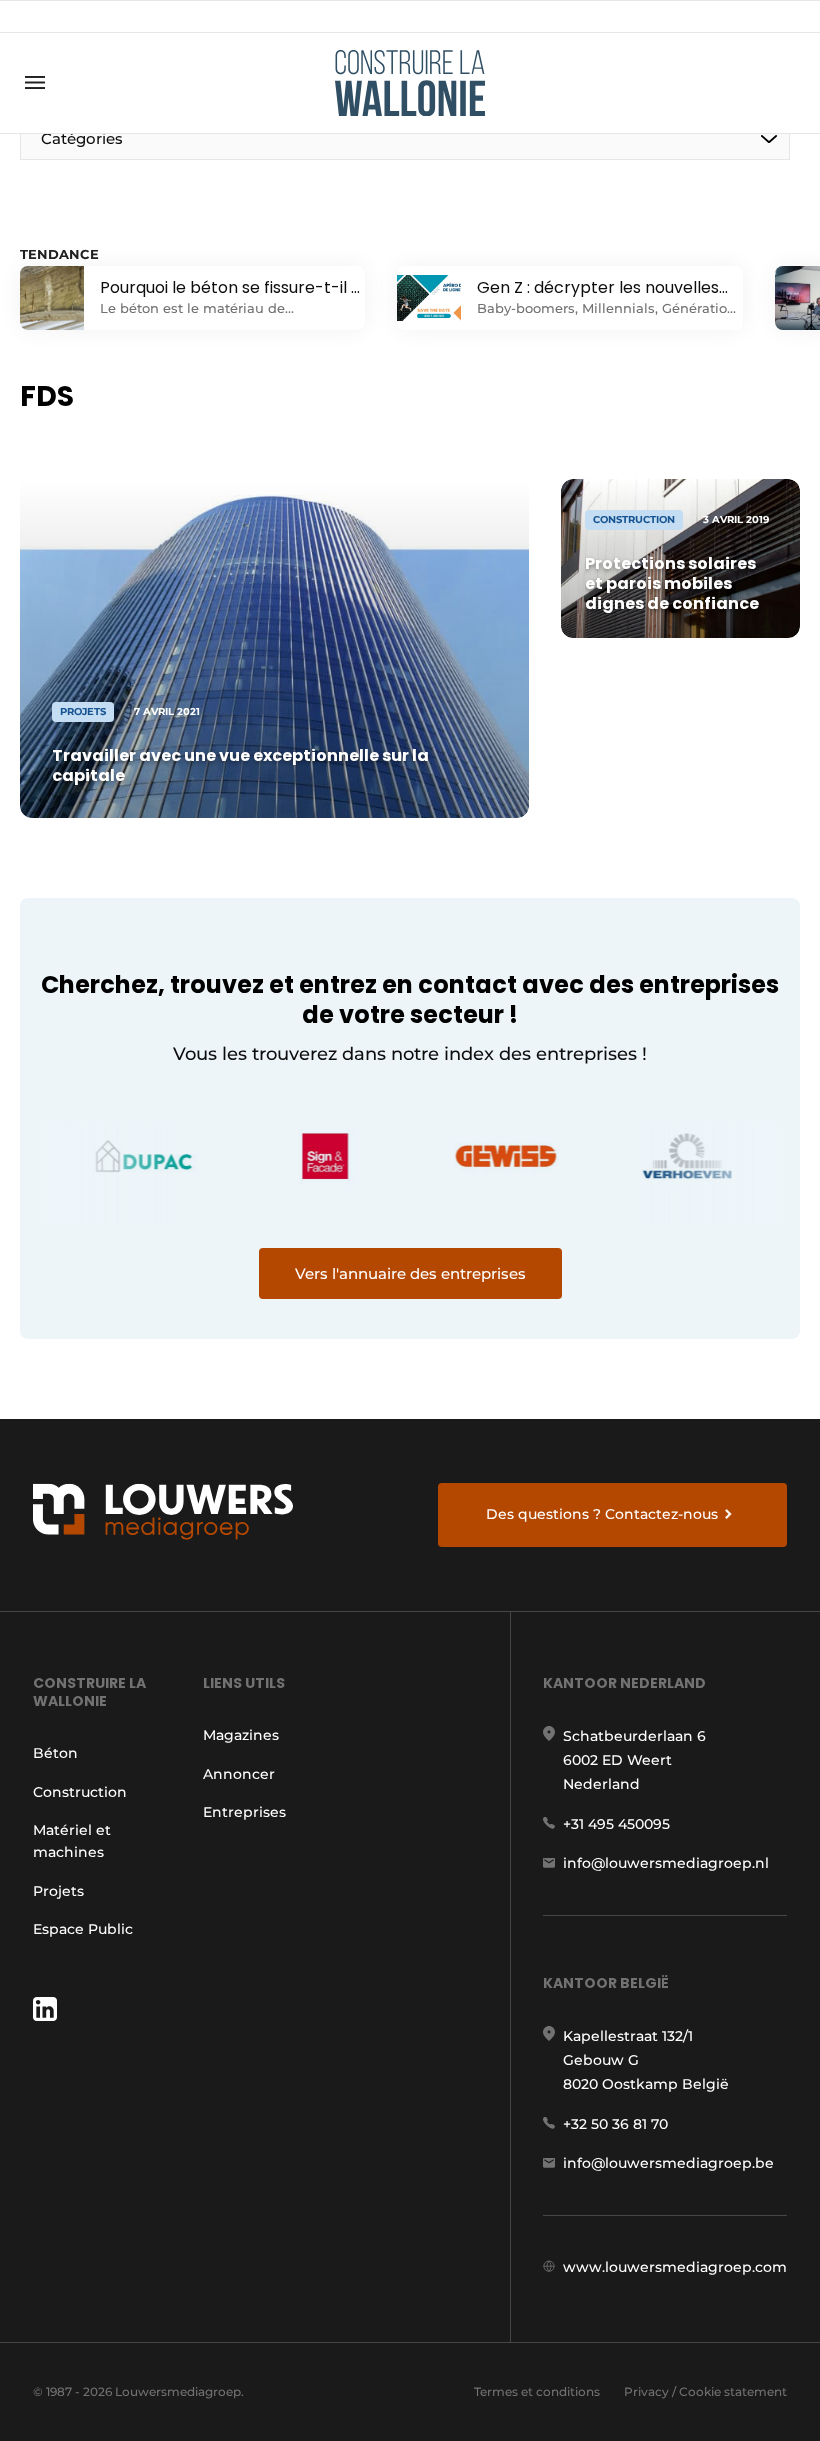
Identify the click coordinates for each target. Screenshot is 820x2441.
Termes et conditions (537, 2391)
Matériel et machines (72, 1841)
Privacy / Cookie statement (705, 2391)
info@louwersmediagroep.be (668, 2163)
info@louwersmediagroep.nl (666, 1863)
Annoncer (239, 1774)
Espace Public (83, 1929)
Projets (58, 1891)
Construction (80, 1792)
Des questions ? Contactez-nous (602, 1514)
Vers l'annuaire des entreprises (410, 1273)
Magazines (241, 1735)
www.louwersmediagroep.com (675, 2267)
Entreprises (244, 1812)
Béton (55, 1753)
